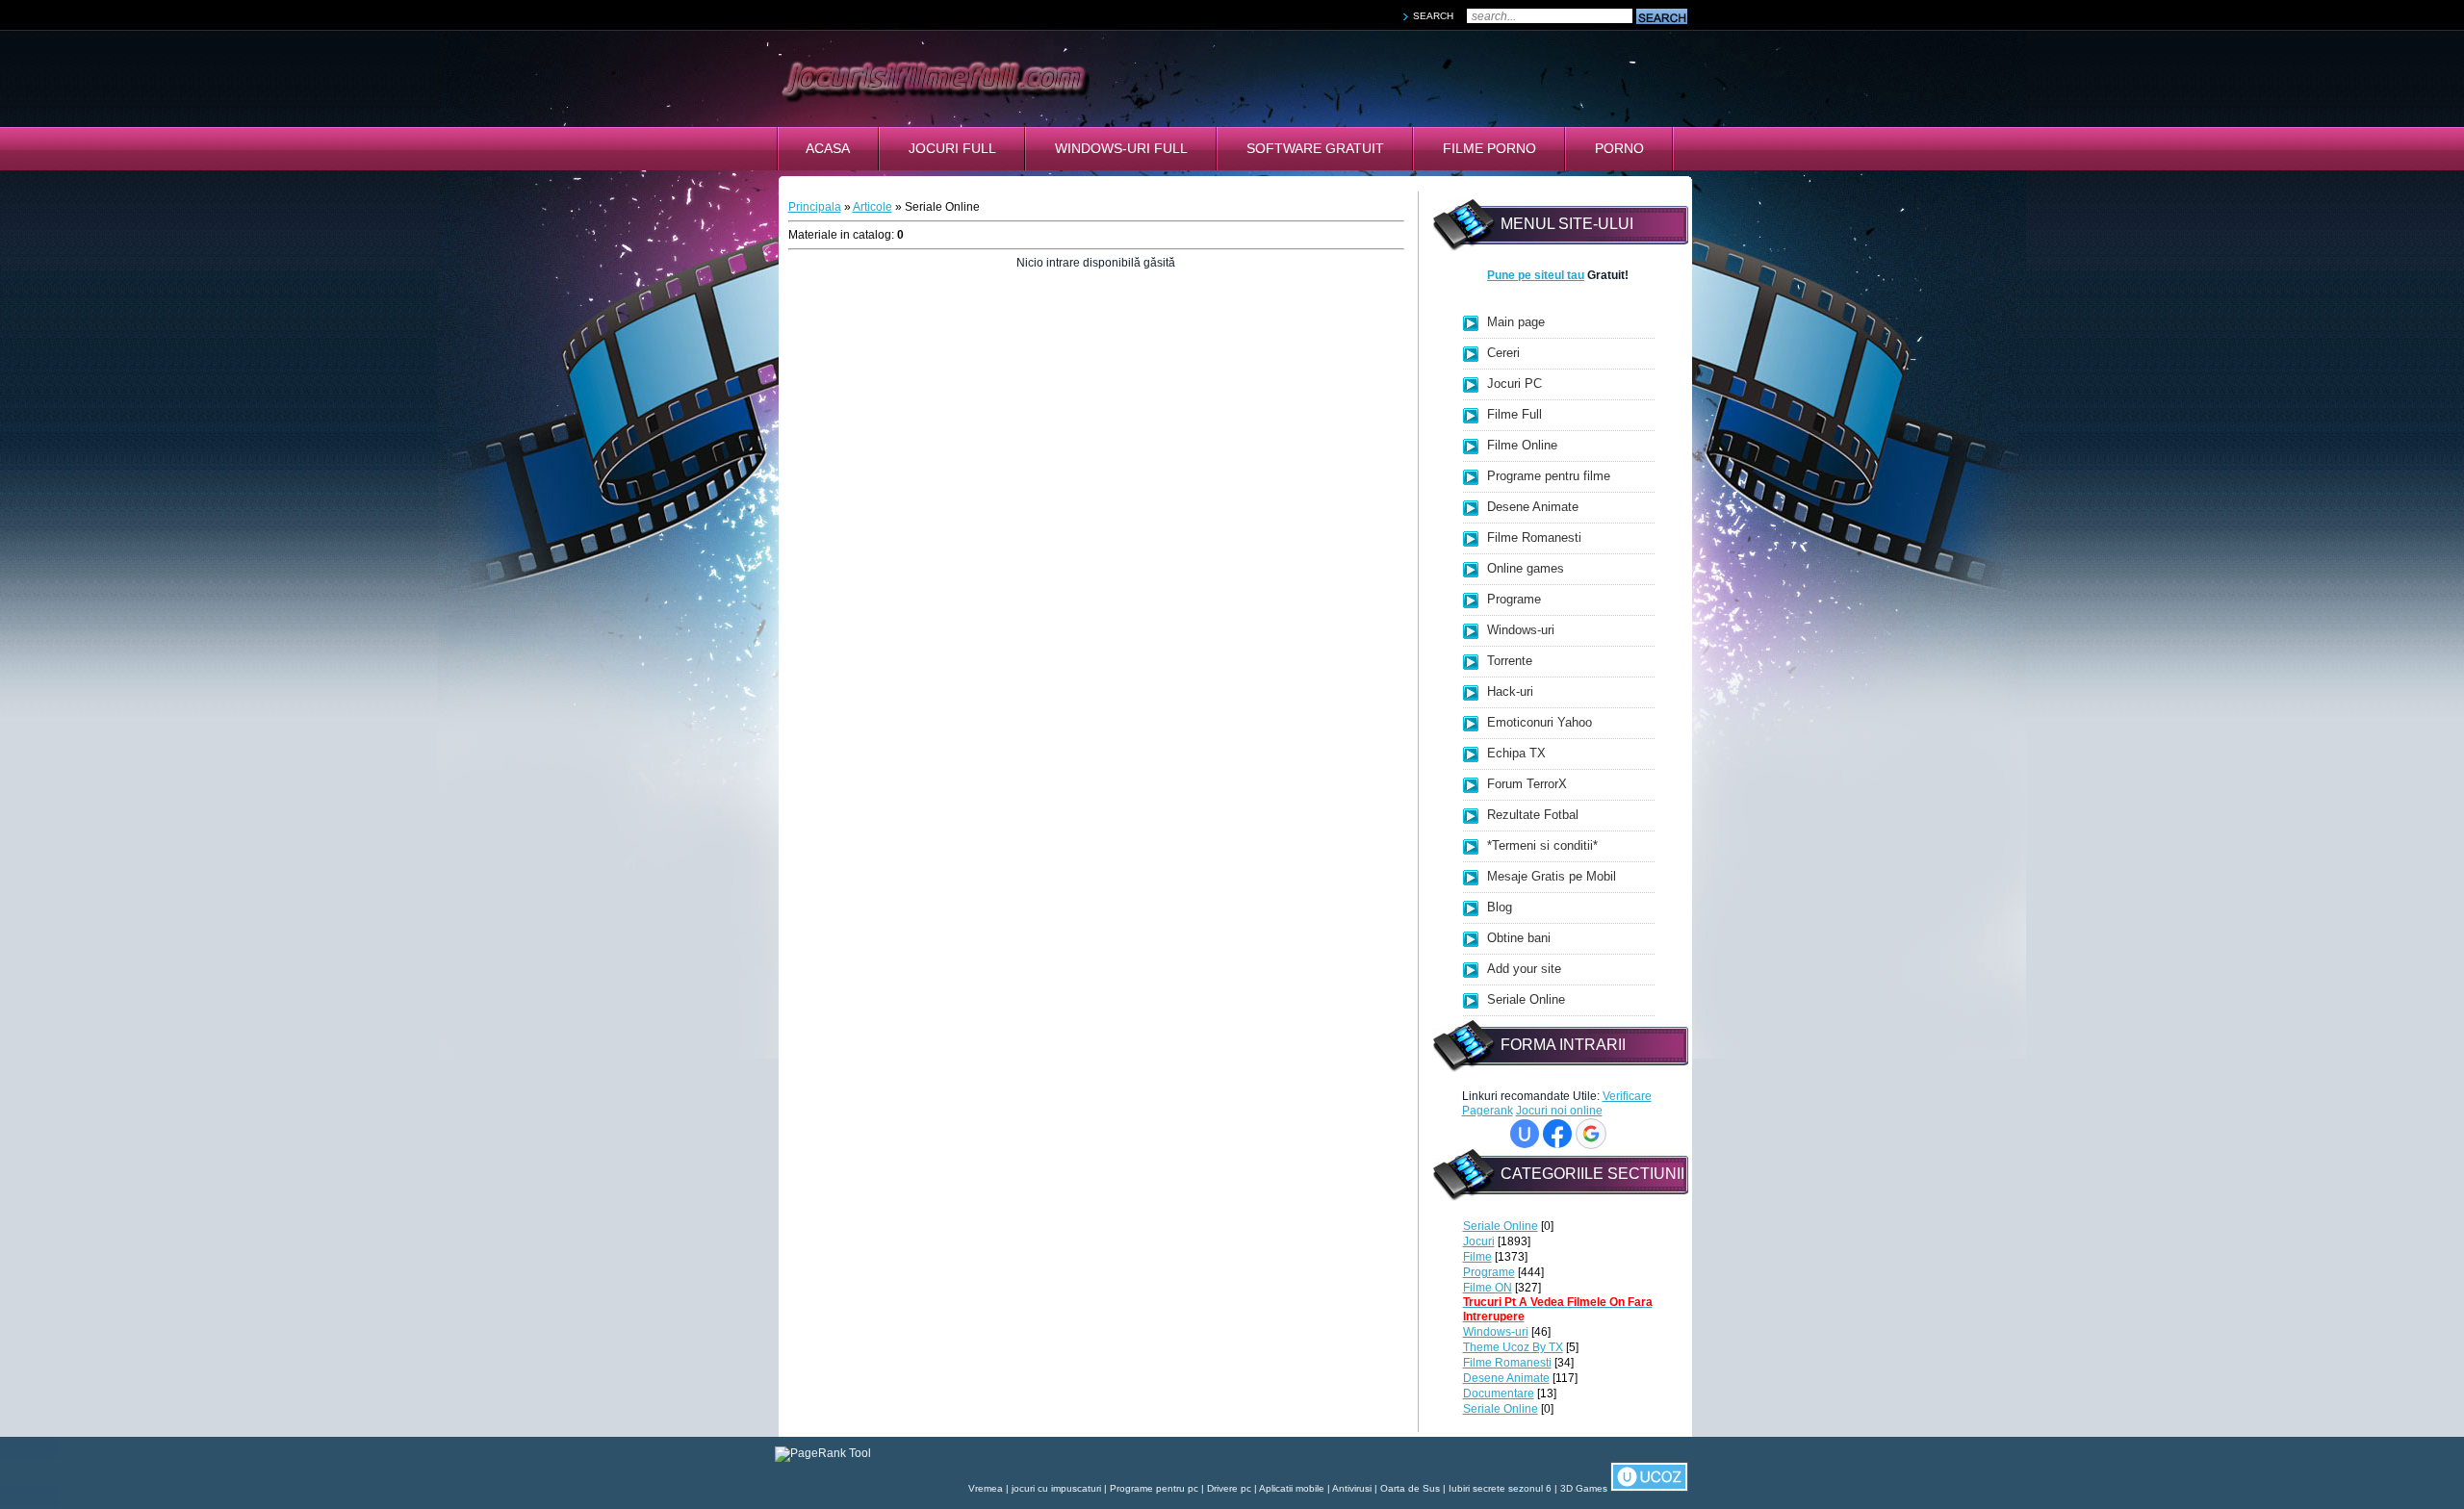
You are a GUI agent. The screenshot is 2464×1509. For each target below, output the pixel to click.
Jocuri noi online (1559, 1111)
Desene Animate (1506, 1378)
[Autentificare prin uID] (1525, 1134)
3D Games (1584, 1488)
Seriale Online (1501, 1226)
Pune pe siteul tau (1536, 275)
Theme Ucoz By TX (1513, 1347)
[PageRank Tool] (823, 1453)
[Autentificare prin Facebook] (1557, 1134)
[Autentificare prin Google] (1591, 1134)
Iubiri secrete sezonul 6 (1500, 1488)
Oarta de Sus (1410, 1488)
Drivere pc (1229, 1488)
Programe (1489, 1272)
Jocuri (1479, 1241)
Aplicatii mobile (1292, 1488)
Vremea (986, 1488)
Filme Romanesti (1507, 1363)
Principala (815, 207)
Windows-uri (1496, 1332)
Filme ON (1488, 1288)
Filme (1477, 1257)
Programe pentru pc (1154, 1488)
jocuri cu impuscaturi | (1061, 1488)
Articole (873, 207)
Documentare (1499, 1394)
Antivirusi (1352, 1488)
